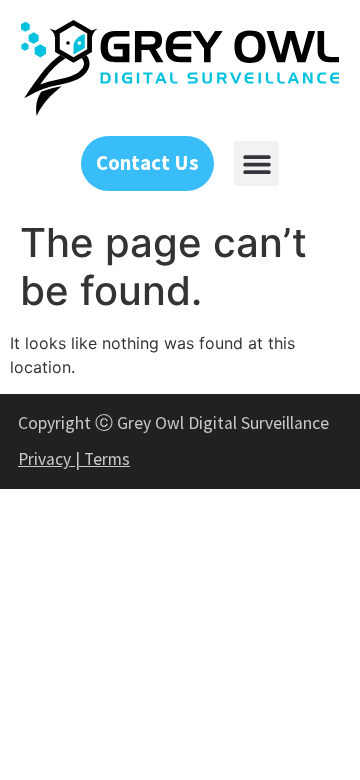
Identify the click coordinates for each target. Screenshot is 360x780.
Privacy (44, 459)
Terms (107, 459)
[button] (256, 163)
